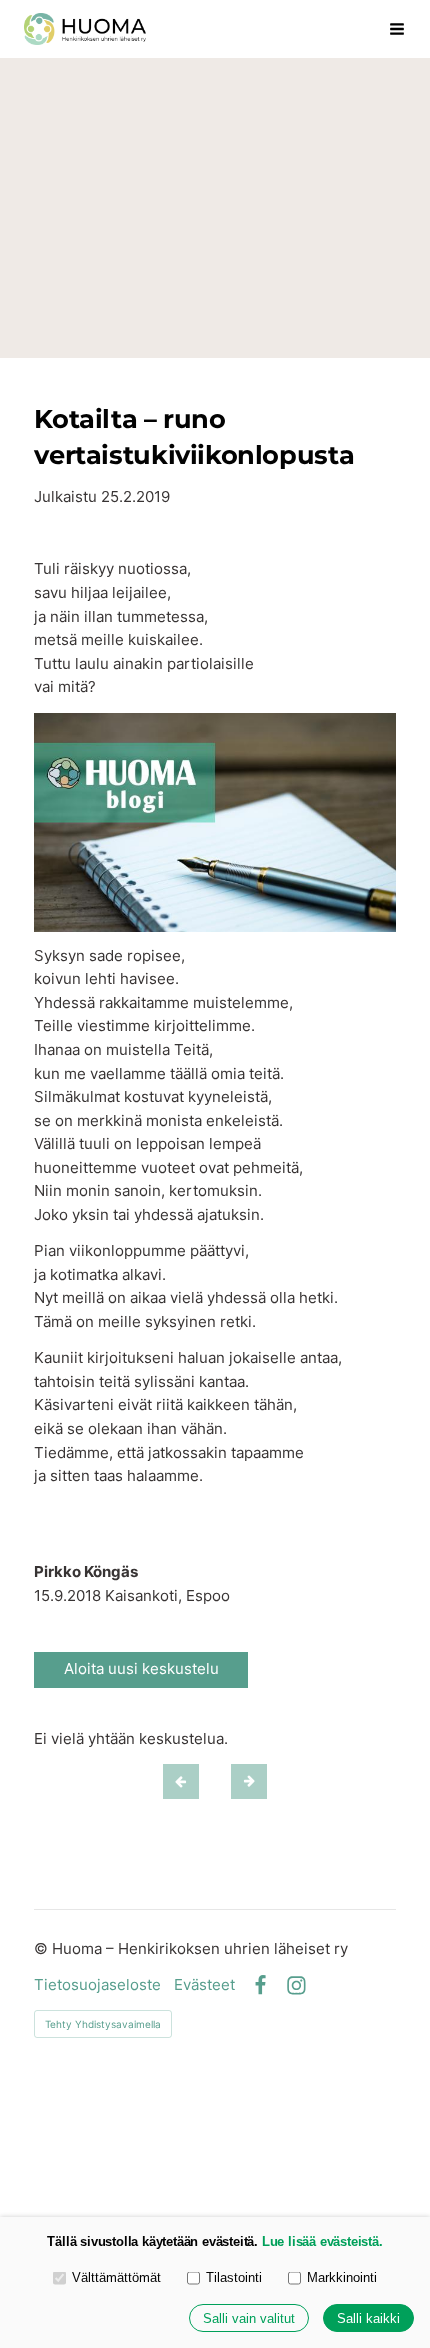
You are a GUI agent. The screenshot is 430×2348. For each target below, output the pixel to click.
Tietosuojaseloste (97, 1985)
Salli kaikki (368, 2318)
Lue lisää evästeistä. (322, 2241)
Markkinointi (342, 2277)
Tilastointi (234, 2277)
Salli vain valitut (249, 2318)
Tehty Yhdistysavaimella (103, 2024)
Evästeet (204, 1985)
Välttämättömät (116, 2277)
